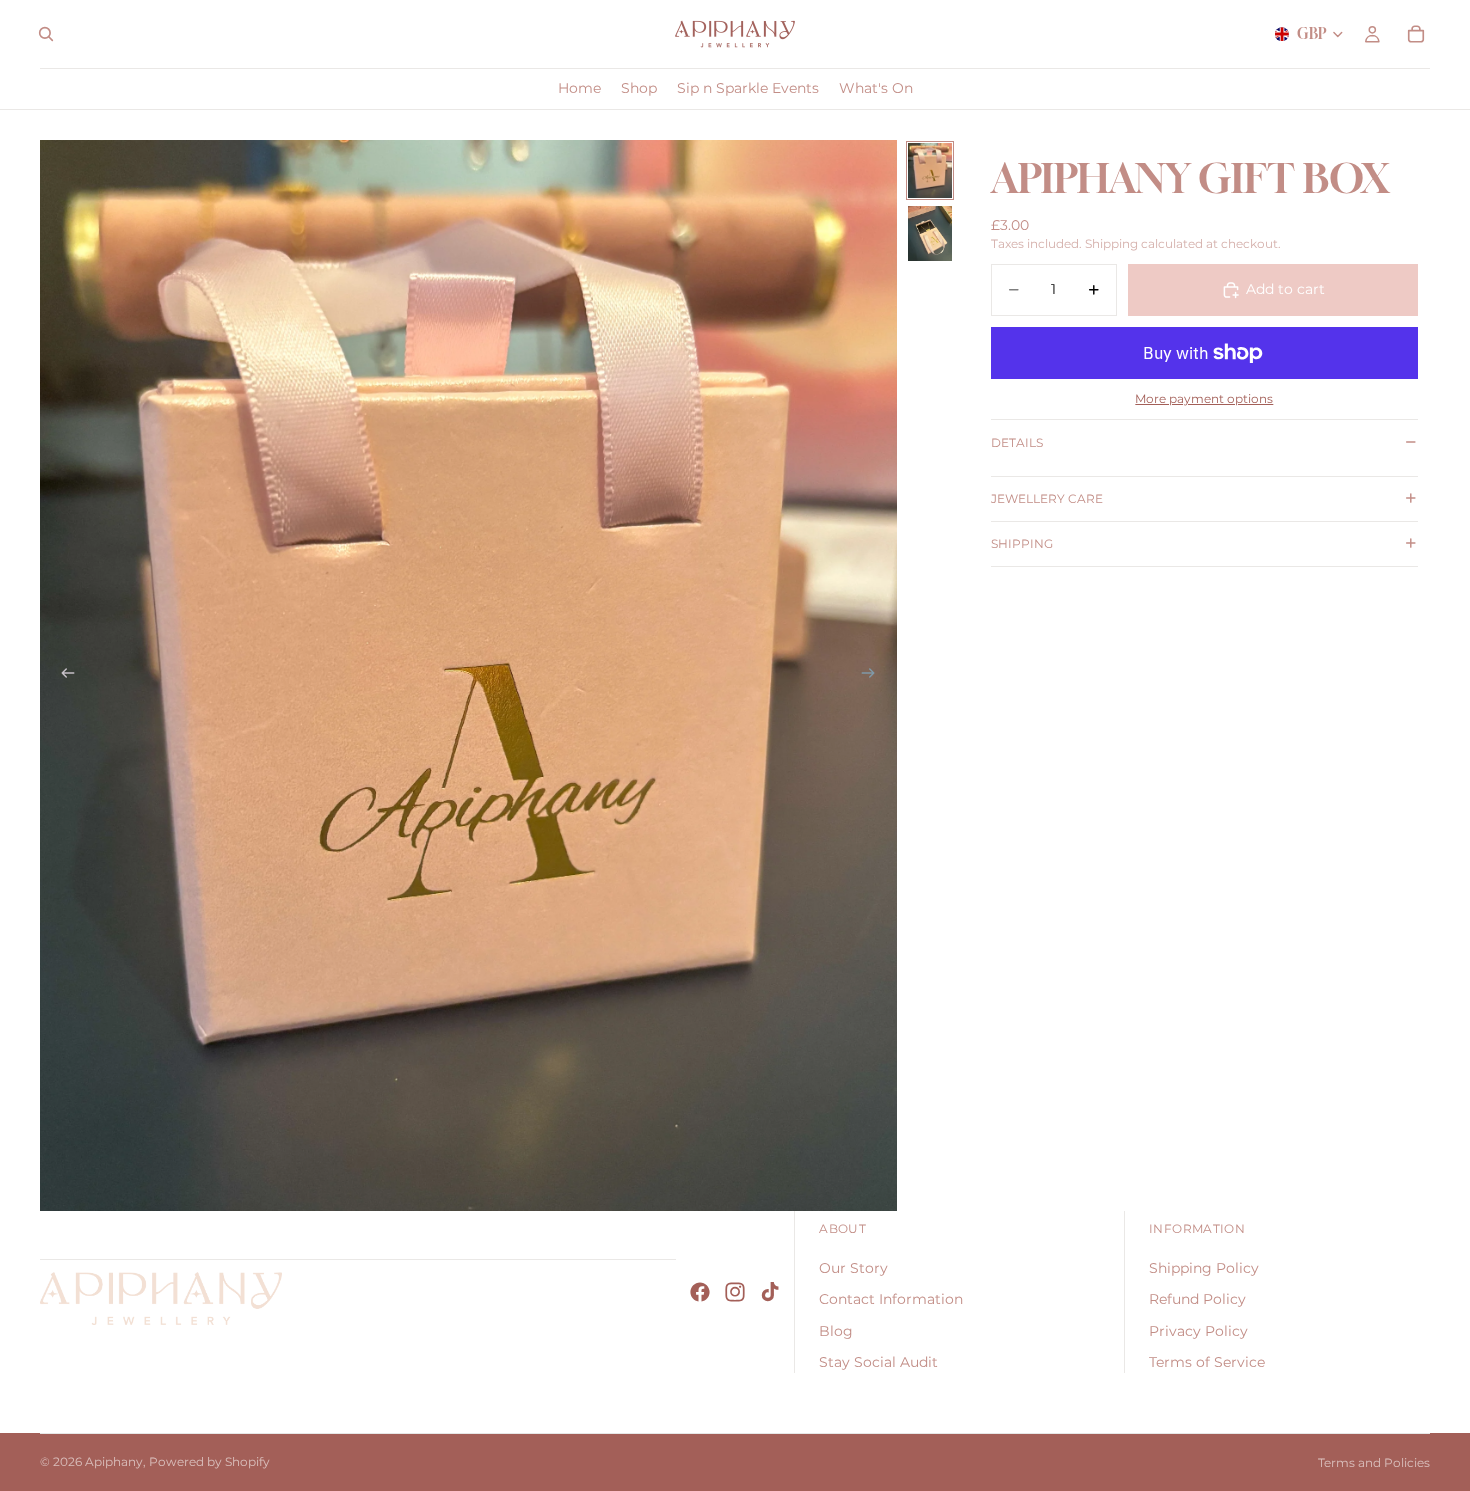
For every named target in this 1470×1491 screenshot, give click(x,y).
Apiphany (114, 1461)
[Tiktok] (770, 1292)
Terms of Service (1207, 1363)
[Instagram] (735, 1292)
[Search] (46, 34)
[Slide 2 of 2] (930, 233)
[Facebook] (700, 1292)
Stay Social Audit (878, 1363)
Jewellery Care (1047, 498)
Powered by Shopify (209, 1461)
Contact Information (891, 1299)
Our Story (853, 1268)
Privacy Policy (1198, 1331)
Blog (836, 1331)
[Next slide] (875, 675)
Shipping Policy (1204, 1268)
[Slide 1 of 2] (930, 170)
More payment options (1204, 399)
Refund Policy (1197, 1299)
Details (1017, 442)
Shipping (1022, 543)
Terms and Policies (1374, 1462)
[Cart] (1416, 34)
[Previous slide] (62, 675)
